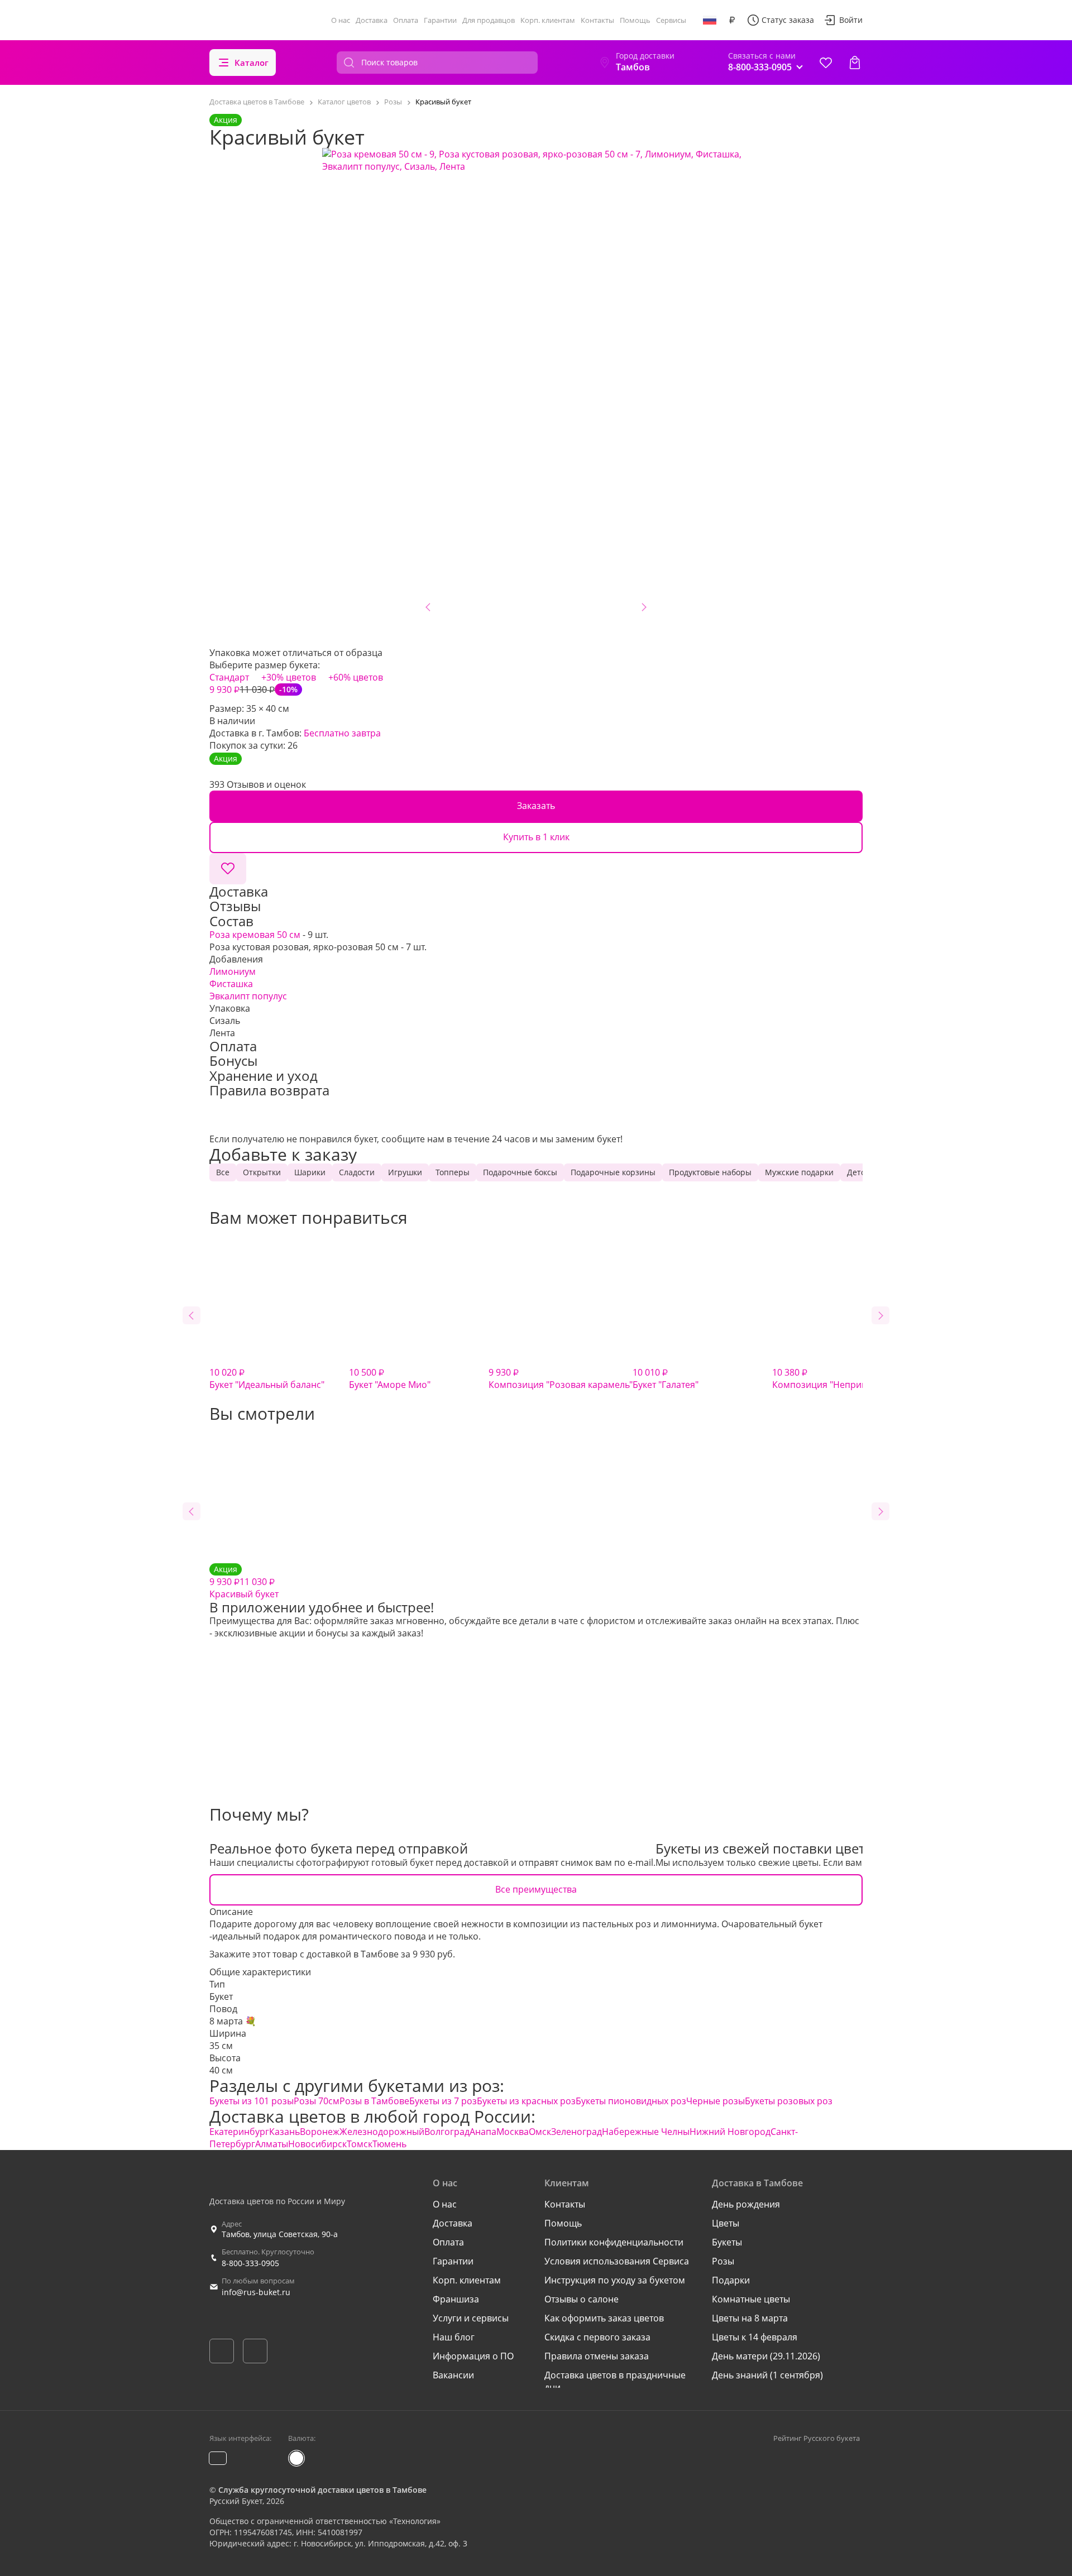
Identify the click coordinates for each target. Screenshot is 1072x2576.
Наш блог (454, 2337)
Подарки (731, 2280)
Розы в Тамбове (374, 2101)
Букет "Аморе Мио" (390, 1378)
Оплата (406, 20)
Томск (360, 2144)
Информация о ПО (473, 2356)
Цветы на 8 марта (750, 2318)
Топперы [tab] (453, 1172)
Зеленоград (576, 2132)
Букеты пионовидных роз (631, 2101)
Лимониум (233, 971)
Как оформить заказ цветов (604, 2318)
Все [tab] (223, 1172)
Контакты (597, 20)
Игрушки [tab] (405, 1172)
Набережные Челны (646, 2132)
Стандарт (229, 677)
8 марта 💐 (233, 2021)
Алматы (272, 2144)
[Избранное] (826, 63)
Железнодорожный (382, 2132)
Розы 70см (317, 2101)
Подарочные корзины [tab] (613, 1172)
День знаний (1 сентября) (767, 2375)
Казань (284, 2132)
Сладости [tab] (357, 1172)
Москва (513, 2132)
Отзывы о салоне (582, 2299)
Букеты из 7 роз (443, 2101)
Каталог (252, 63)
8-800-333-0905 (250, 2263)
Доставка (372, 20)
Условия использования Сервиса (617, 2261)
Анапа (483, 2132)
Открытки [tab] (262, 1172)
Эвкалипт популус (248, 996)
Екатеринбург (239, 2132)
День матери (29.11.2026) (766, 2356)
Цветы (726, 2223)
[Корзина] (855, 63)
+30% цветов (289, 677)
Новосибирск (317, 2144)
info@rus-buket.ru (256, 2292)
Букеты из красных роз (526, 2101)
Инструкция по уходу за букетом (615, 2280)
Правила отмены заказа (597, 2356)
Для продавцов (489, 20)
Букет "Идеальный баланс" (267, 1378)
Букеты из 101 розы (252, 2101)
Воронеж (320, 2132)
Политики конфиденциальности (614, 2242)
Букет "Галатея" (666, 1378)
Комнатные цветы (751, 2299)
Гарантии (440, 20)
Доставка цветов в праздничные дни (615, 2381)
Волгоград (447, 2132)
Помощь (635, 20)
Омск (540, 2132)
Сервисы (671, 20)
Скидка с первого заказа (597, 2337)
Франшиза (456, 2299)
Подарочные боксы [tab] (520, 1172)
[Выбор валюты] (732, 20)
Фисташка (231, 984)
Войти (851, 20)
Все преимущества (536, 1889)
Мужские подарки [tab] (799, 1172)
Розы (723, 2261)
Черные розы (716, 2101)
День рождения (746, 2204)
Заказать (536, 806)
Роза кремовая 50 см (255, 935)
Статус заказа (788, 20)
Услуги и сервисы (471, 2318)
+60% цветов (356, 677)
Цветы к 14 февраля (755, 2337)
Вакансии (453, 2375)
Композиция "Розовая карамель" (561, 1378)
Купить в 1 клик (536, 837)
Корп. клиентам (548, 20)
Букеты (727, 2242)
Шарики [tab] (310, 1172)
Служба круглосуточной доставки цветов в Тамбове (322, 2490)
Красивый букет (244, 1582)
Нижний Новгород (730, 2132)
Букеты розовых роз (789, 2101)
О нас (341, 20)
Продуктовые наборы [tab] (710, 1172)
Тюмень (389, 2144)
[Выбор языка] (710, 20)
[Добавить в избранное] (228, 869)
